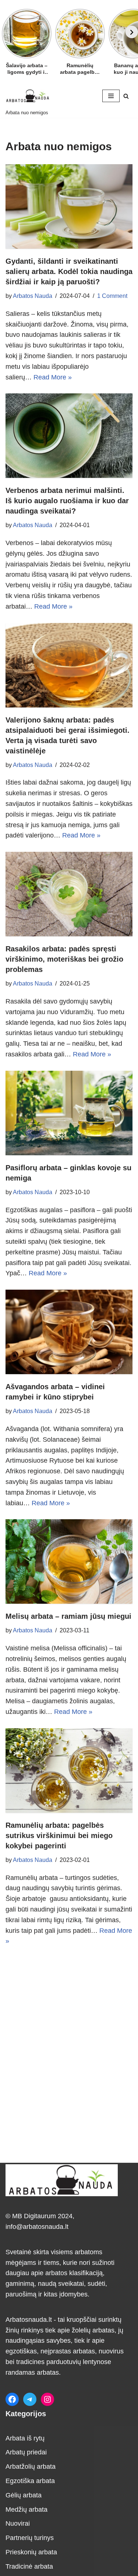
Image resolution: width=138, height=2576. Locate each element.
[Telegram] (30, 2399)
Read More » (53, 377)
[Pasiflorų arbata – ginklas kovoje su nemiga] (69, 1113)
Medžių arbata (26, 2510)
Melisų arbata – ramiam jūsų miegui (68, 1616)
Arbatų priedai (26, 2452)
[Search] (126, 96)
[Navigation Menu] (111, 96)
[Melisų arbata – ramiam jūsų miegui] (69, 1561)
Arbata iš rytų (25, 2438)
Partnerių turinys (30, 2538)
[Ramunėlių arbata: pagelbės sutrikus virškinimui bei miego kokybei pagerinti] (69, 1770)
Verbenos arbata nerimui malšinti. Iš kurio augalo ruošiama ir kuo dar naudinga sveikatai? (67, 501)
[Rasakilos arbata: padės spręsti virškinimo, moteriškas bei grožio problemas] (69, 894)
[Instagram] (47, 2399)
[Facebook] (12, 2399)
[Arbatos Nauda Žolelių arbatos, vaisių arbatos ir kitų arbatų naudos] (28, 96)
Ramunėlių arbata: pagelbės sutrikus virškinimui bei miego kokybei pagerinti (59, 1835)
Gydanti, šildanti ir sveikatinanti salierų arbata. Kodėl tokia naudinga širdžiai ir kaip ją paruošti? (69, 271)
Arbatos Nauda (33, 296)
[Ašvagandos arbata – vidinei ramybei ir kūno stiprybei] (69, 1332)
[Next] (132, 32)
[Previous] (6, 32)
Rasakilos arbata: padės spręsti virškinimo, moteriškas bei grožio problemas (64, 959)
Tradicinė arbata (29, 2566)
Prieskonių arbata (31, 2552)
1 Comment (112, 296)
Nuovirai (18, 2523)
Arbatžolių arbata (31, 2467)
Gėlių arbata (24, 2495)
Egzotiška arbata (30, 2481)
